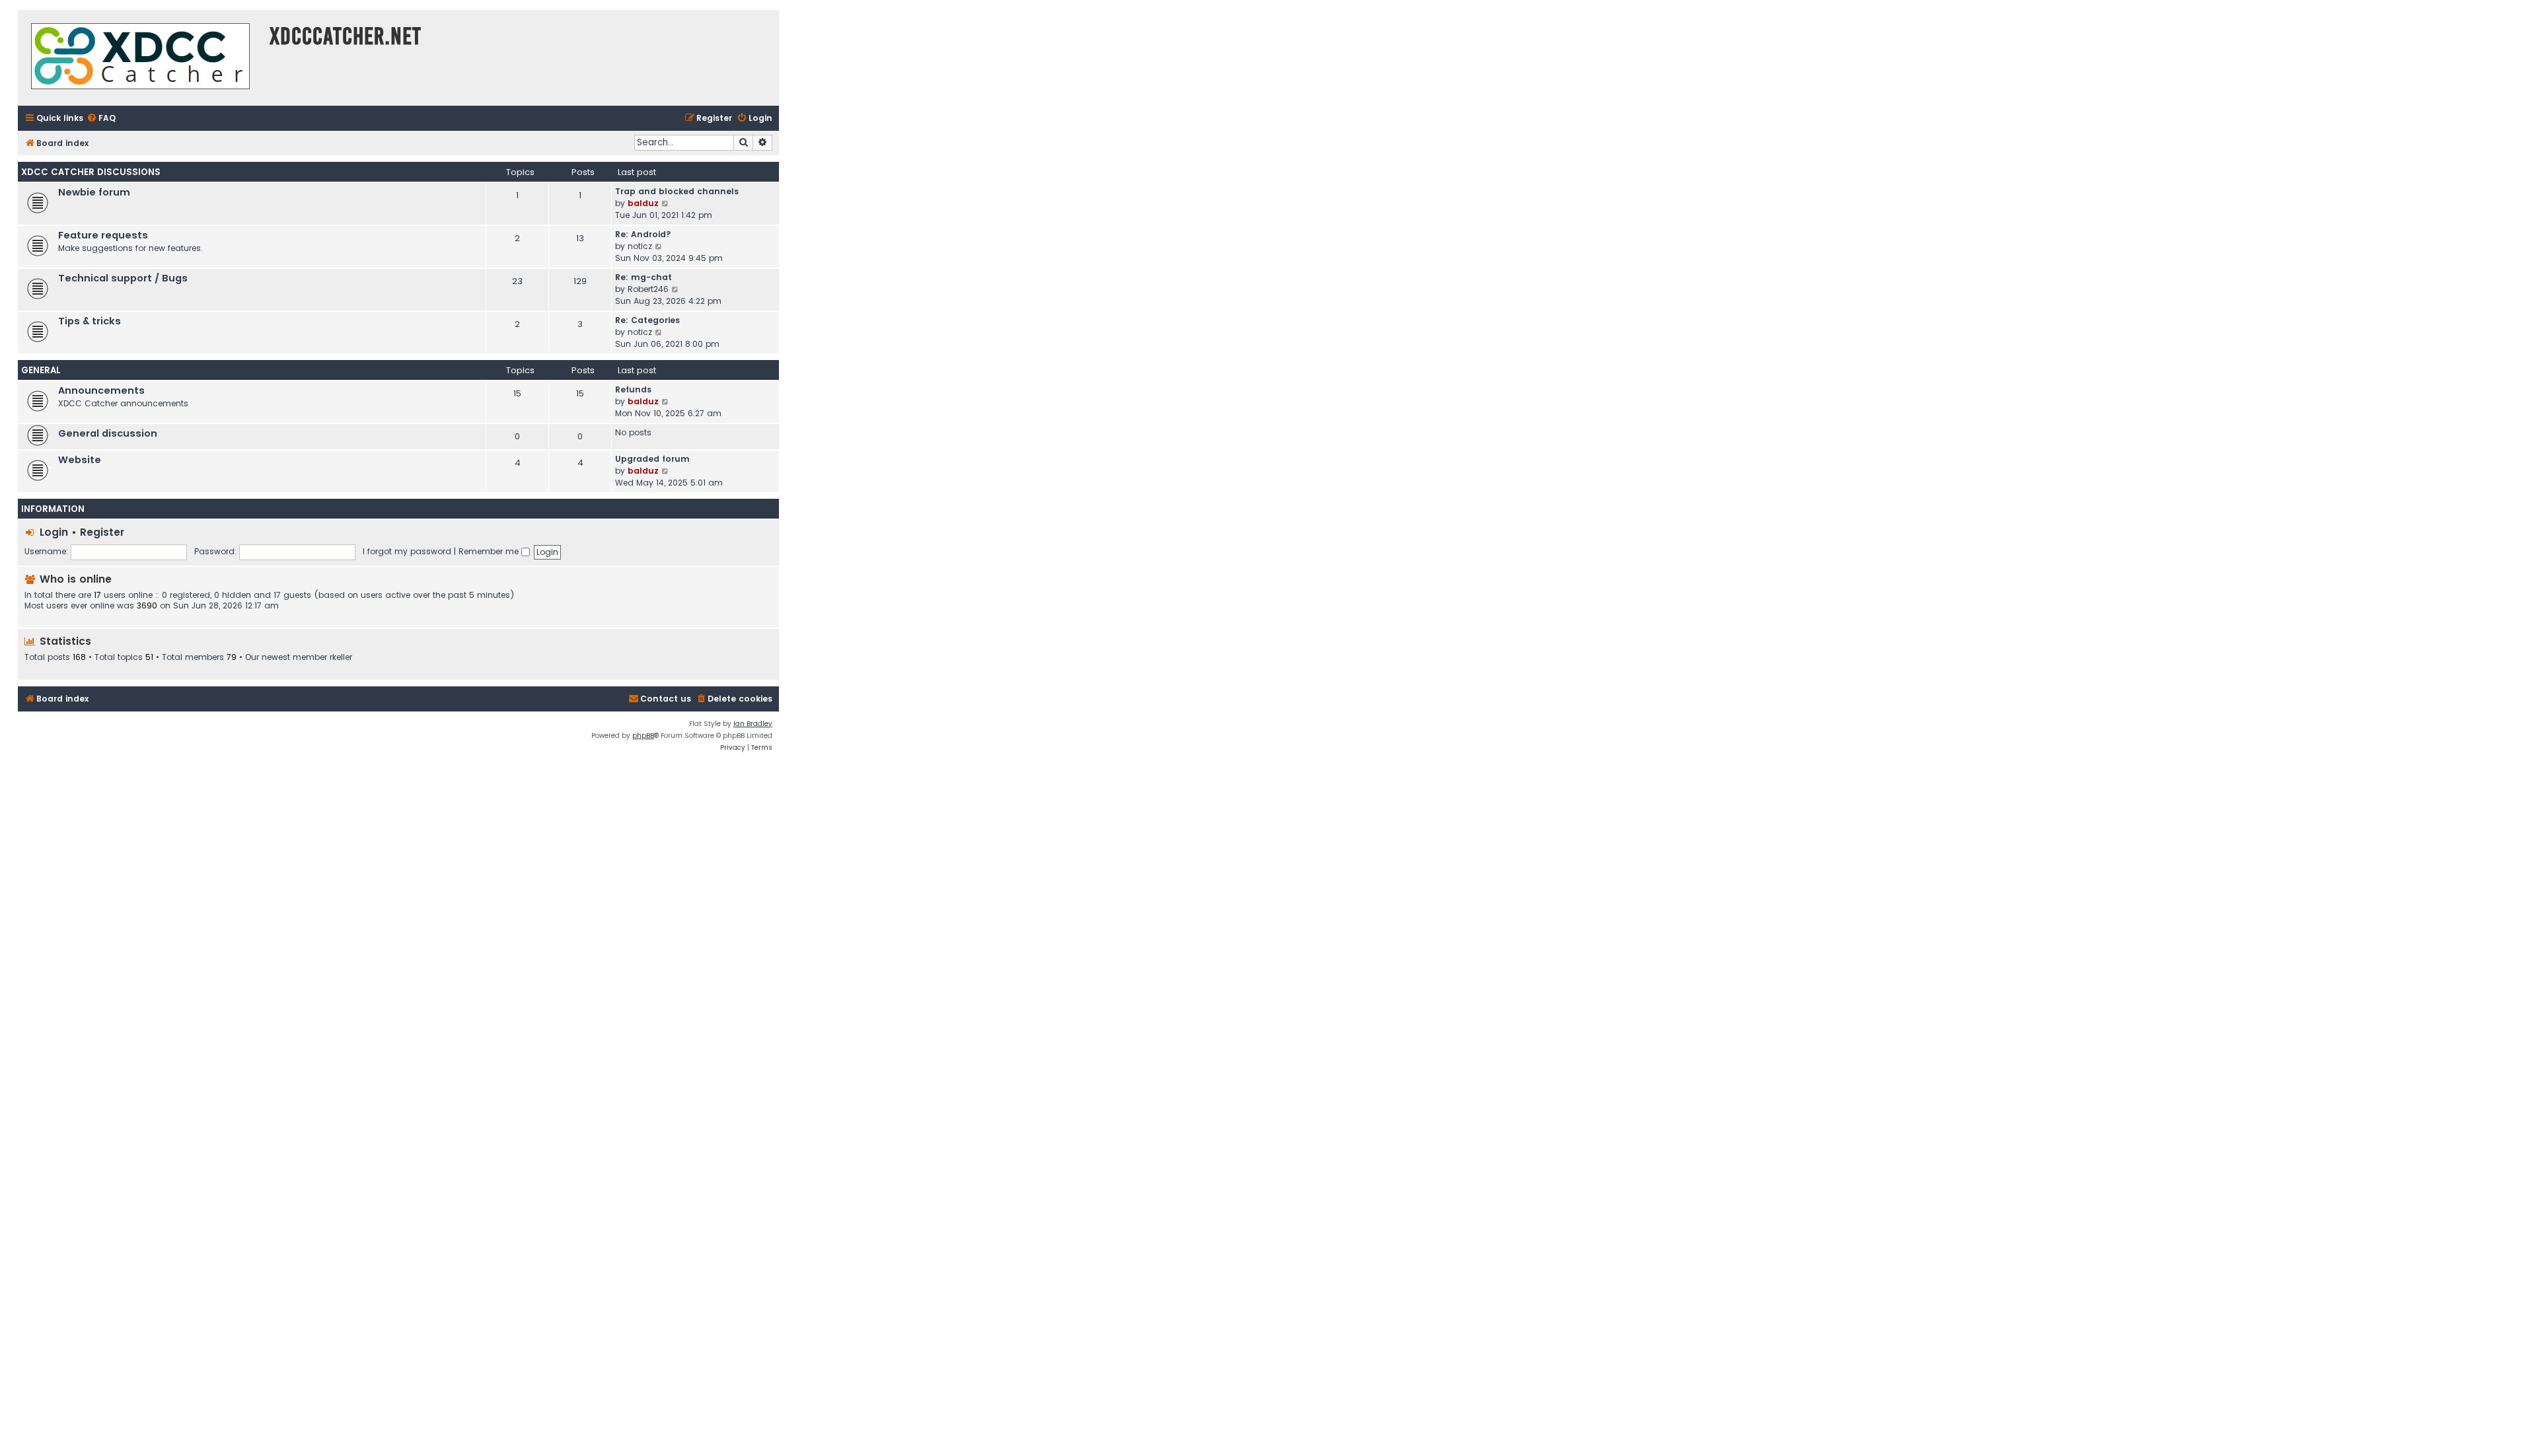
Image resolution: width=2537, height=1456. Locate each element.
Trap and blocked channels (677, 191)
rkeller (341, 657)
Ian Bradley (753, 724)
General (41, 370)
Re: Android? (643, 234)
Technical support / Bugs (123, 278)
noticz (640, 246)
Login (54, 532)
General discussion (108, 433)
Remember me (490, 551)
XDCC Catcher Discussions (91, 172)
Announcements (101, 390)
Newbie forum (94, 192)
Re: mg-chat (643, 277)
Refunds (633, 389)
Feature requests (103, 235)
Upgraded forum (652, 459)
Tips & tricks (90, 321)
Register (102, 532)
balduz (643, 203)
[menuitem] (101, 119)
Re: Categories (647, 320)
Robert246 (648, 289)
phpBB (643, 736)
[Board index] (140, 58)
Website (80, 460)
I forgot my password (407, 551)
